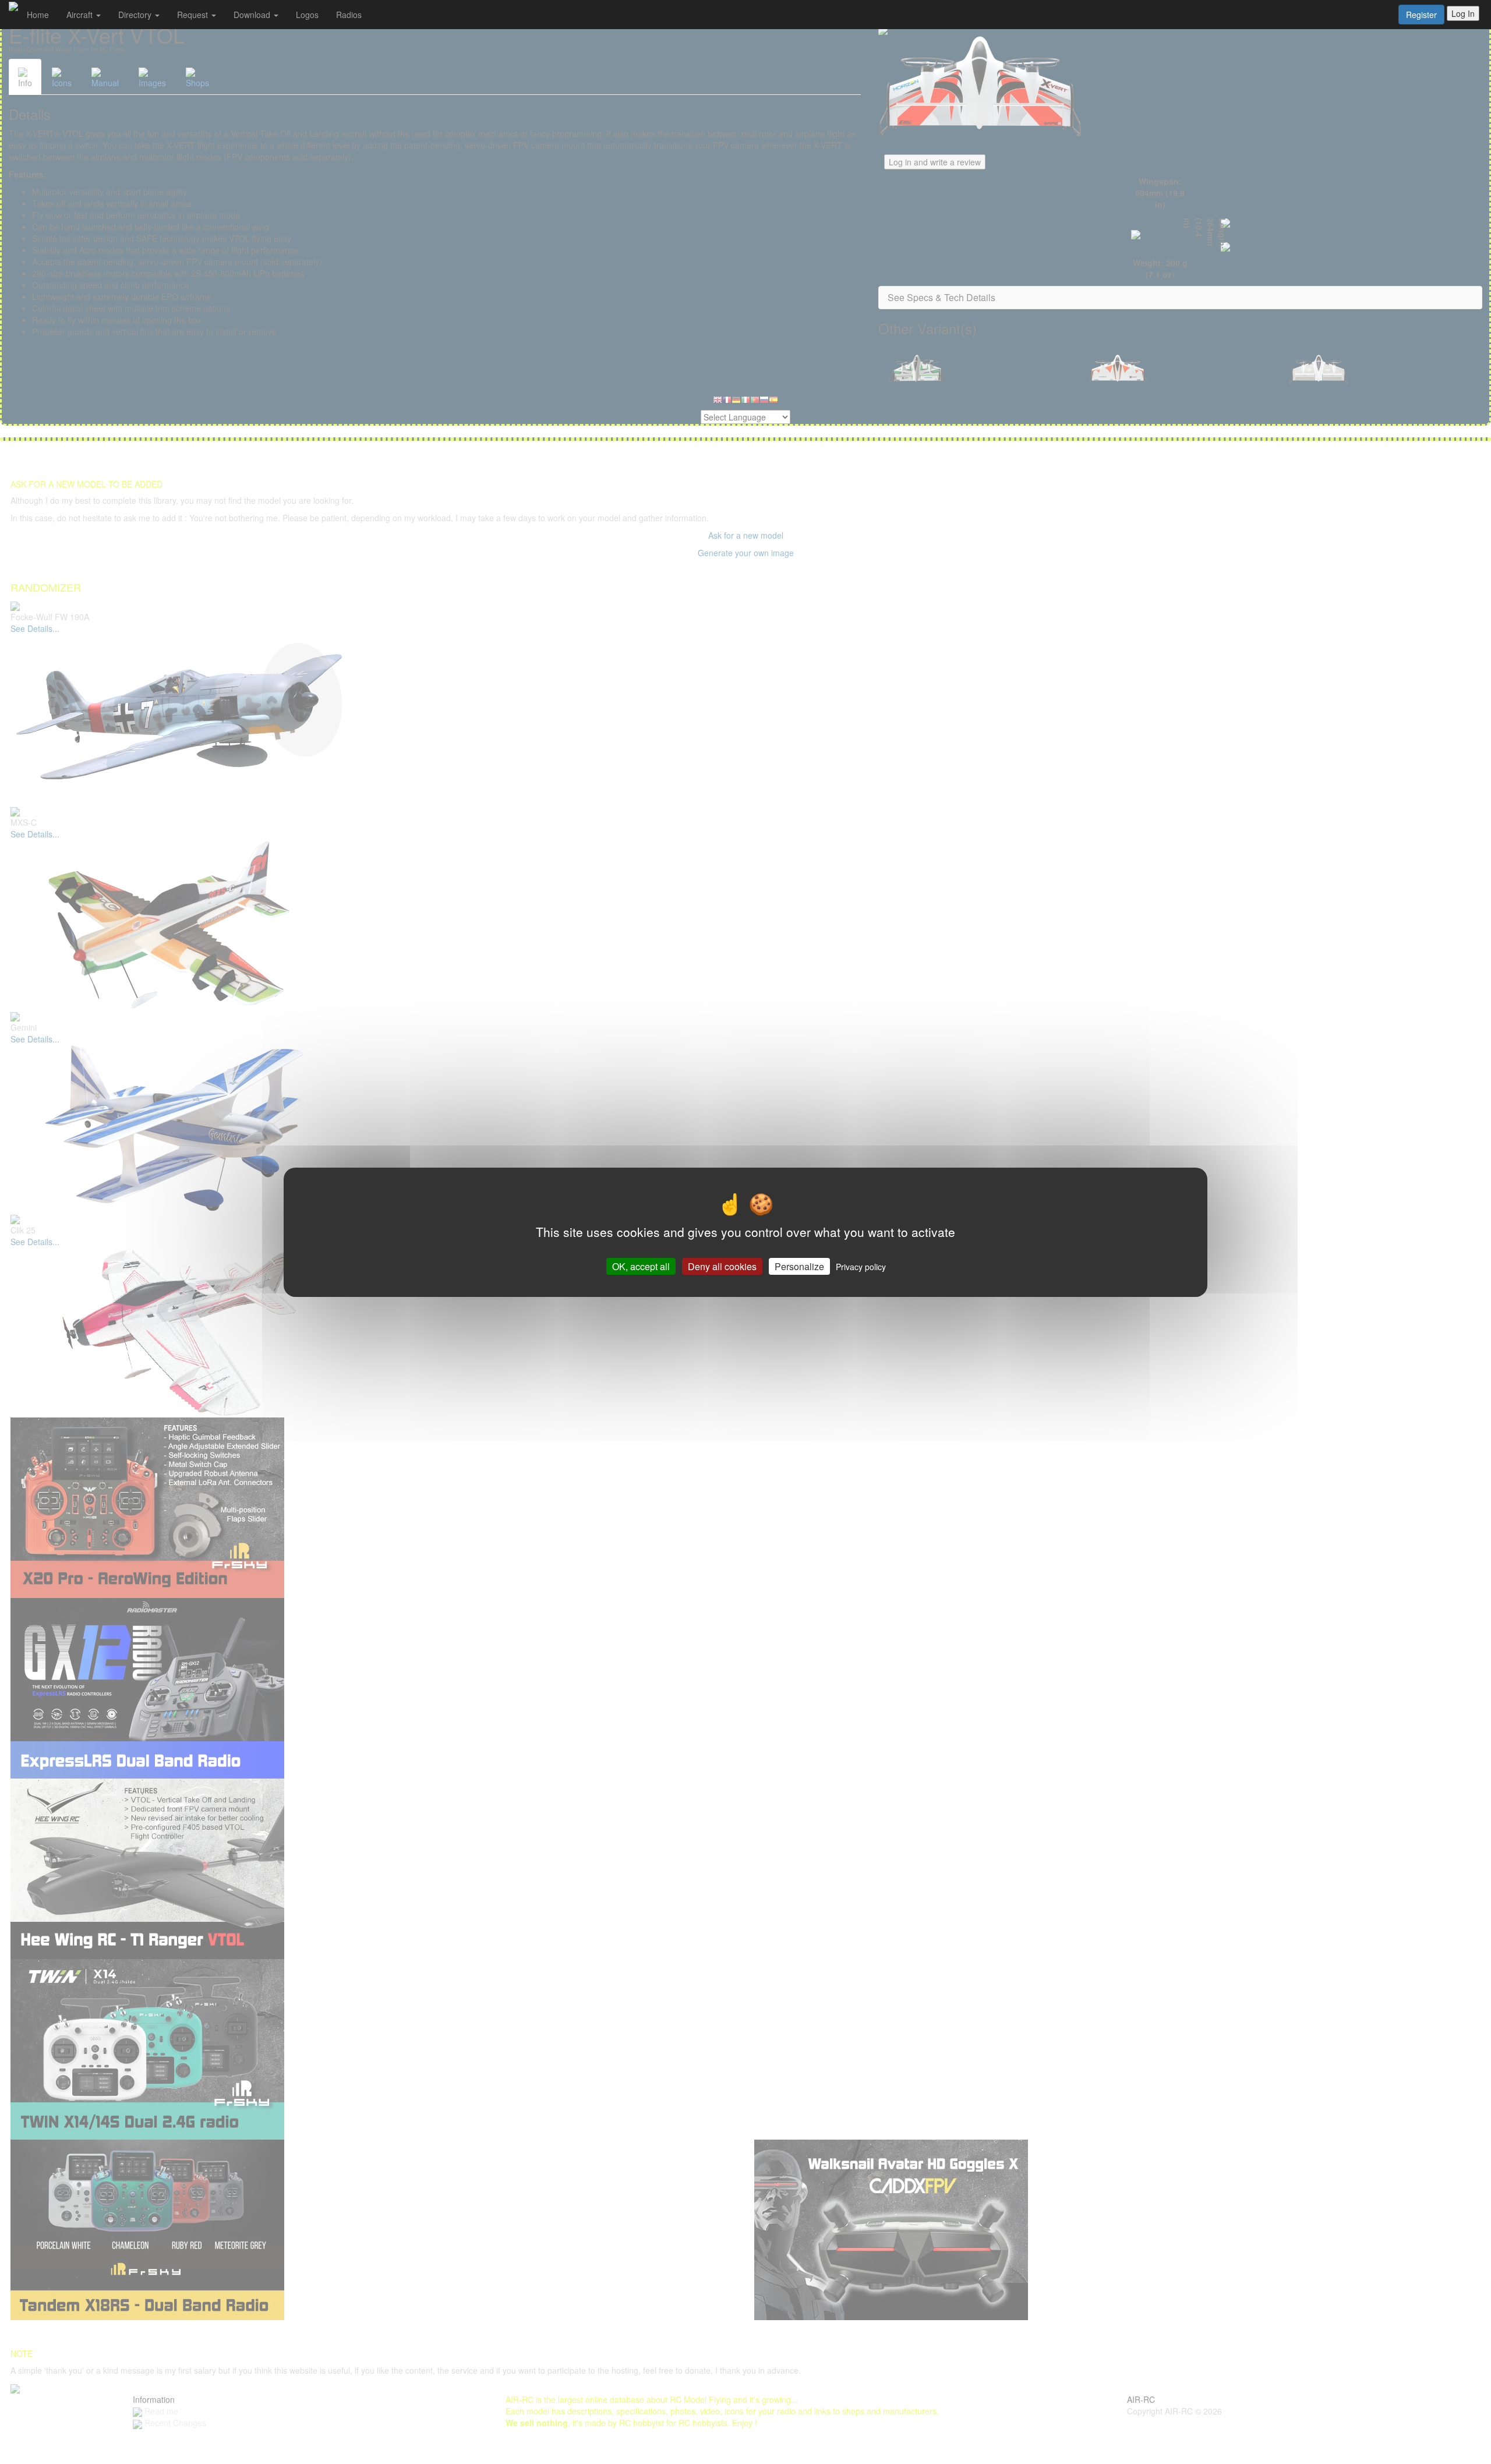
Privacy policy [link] (861, 1266)
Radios (349, 15)
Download (253, 15)
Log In (1463, 13)
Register (1421, 15)
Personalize (799, 1266)
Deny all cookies (722, 1266)
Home (38, 15)
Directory (136, 15)
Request (194, 15)
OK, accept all (641, 1266)
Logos (307, 15)
